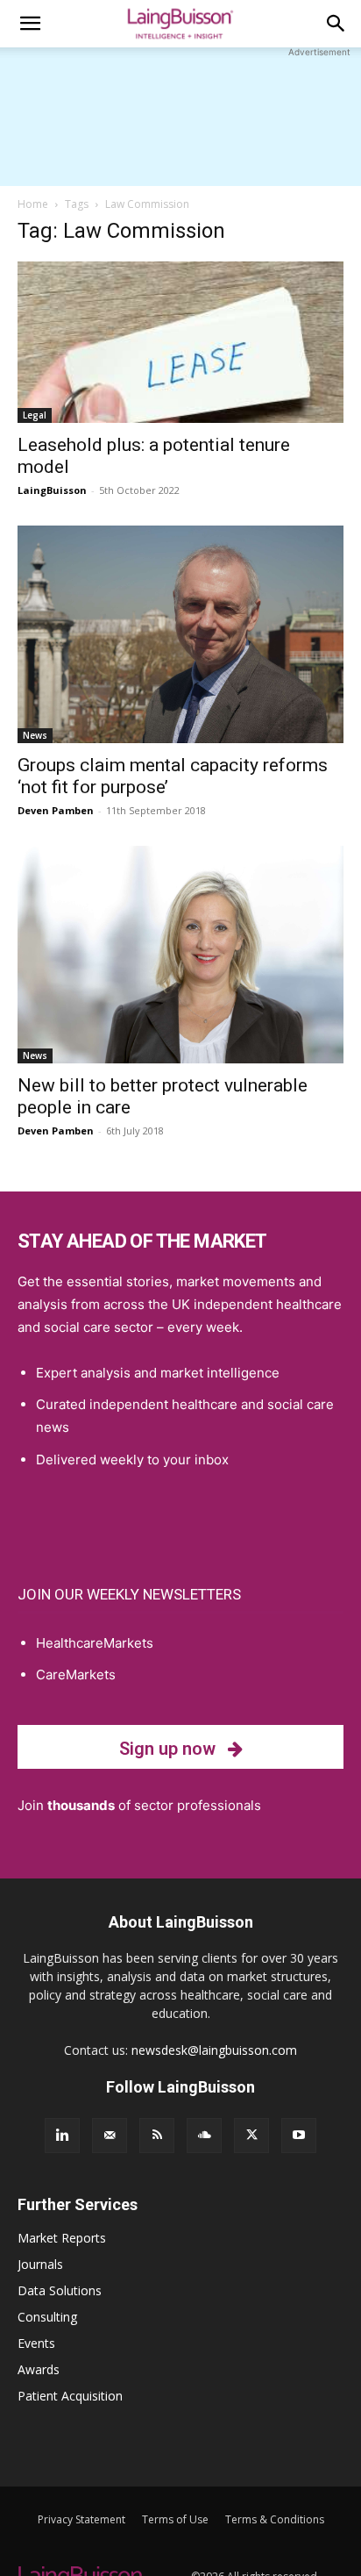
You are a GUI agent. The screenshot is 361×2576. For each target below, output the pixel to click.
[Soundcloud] (204, 2136)
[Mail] (110, 2136)
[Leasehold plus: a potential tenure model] (180, 342)
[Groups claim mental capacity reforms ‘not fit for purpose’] (180, 634)
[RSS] (157, 2136)
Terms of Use (175, 2519)
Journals (40, 2264)
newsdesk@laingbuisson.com (214, 2050)
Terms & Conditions (275, 2519)
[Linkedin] (62, 2136)
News (35, 735)
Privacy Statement (81, 2519)
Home (33, 204)
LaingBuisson (52, 490)
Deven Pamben (56, 810)
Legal (35, 415)
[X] (251, 2136)
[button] (30, 24)
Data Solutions (60, 2290)
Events (36, 2343)
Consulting (47, 2317)
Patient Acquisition (70, 2396)
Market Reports (62, 2238)
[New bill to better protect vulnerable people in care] (180, 955)
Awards (39, 2369)
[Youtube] (299, 2136)
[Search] (336, 24)
